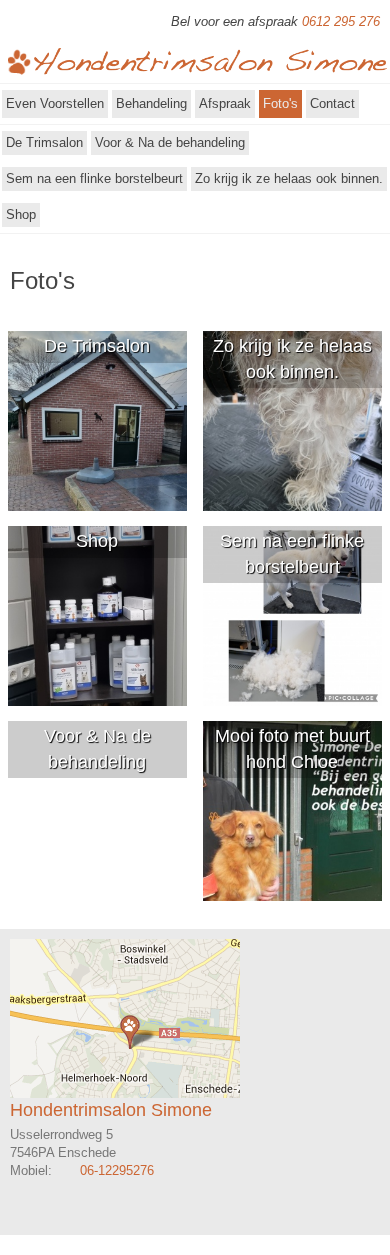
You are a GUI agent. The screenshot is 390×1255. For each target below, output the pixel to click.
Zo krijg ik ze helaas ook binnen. (289, 178)
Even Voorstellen (55, 103)
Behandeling (151, 103)
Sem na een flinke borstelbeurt (94, 178)
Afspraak (225, 103)
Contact (332, 103)
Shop (21, 214)
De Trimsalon (44, 142)
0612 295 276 (341, 21)
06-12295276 (117, 1170)
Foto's (280, 103)
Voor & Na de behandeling (170, 142)
